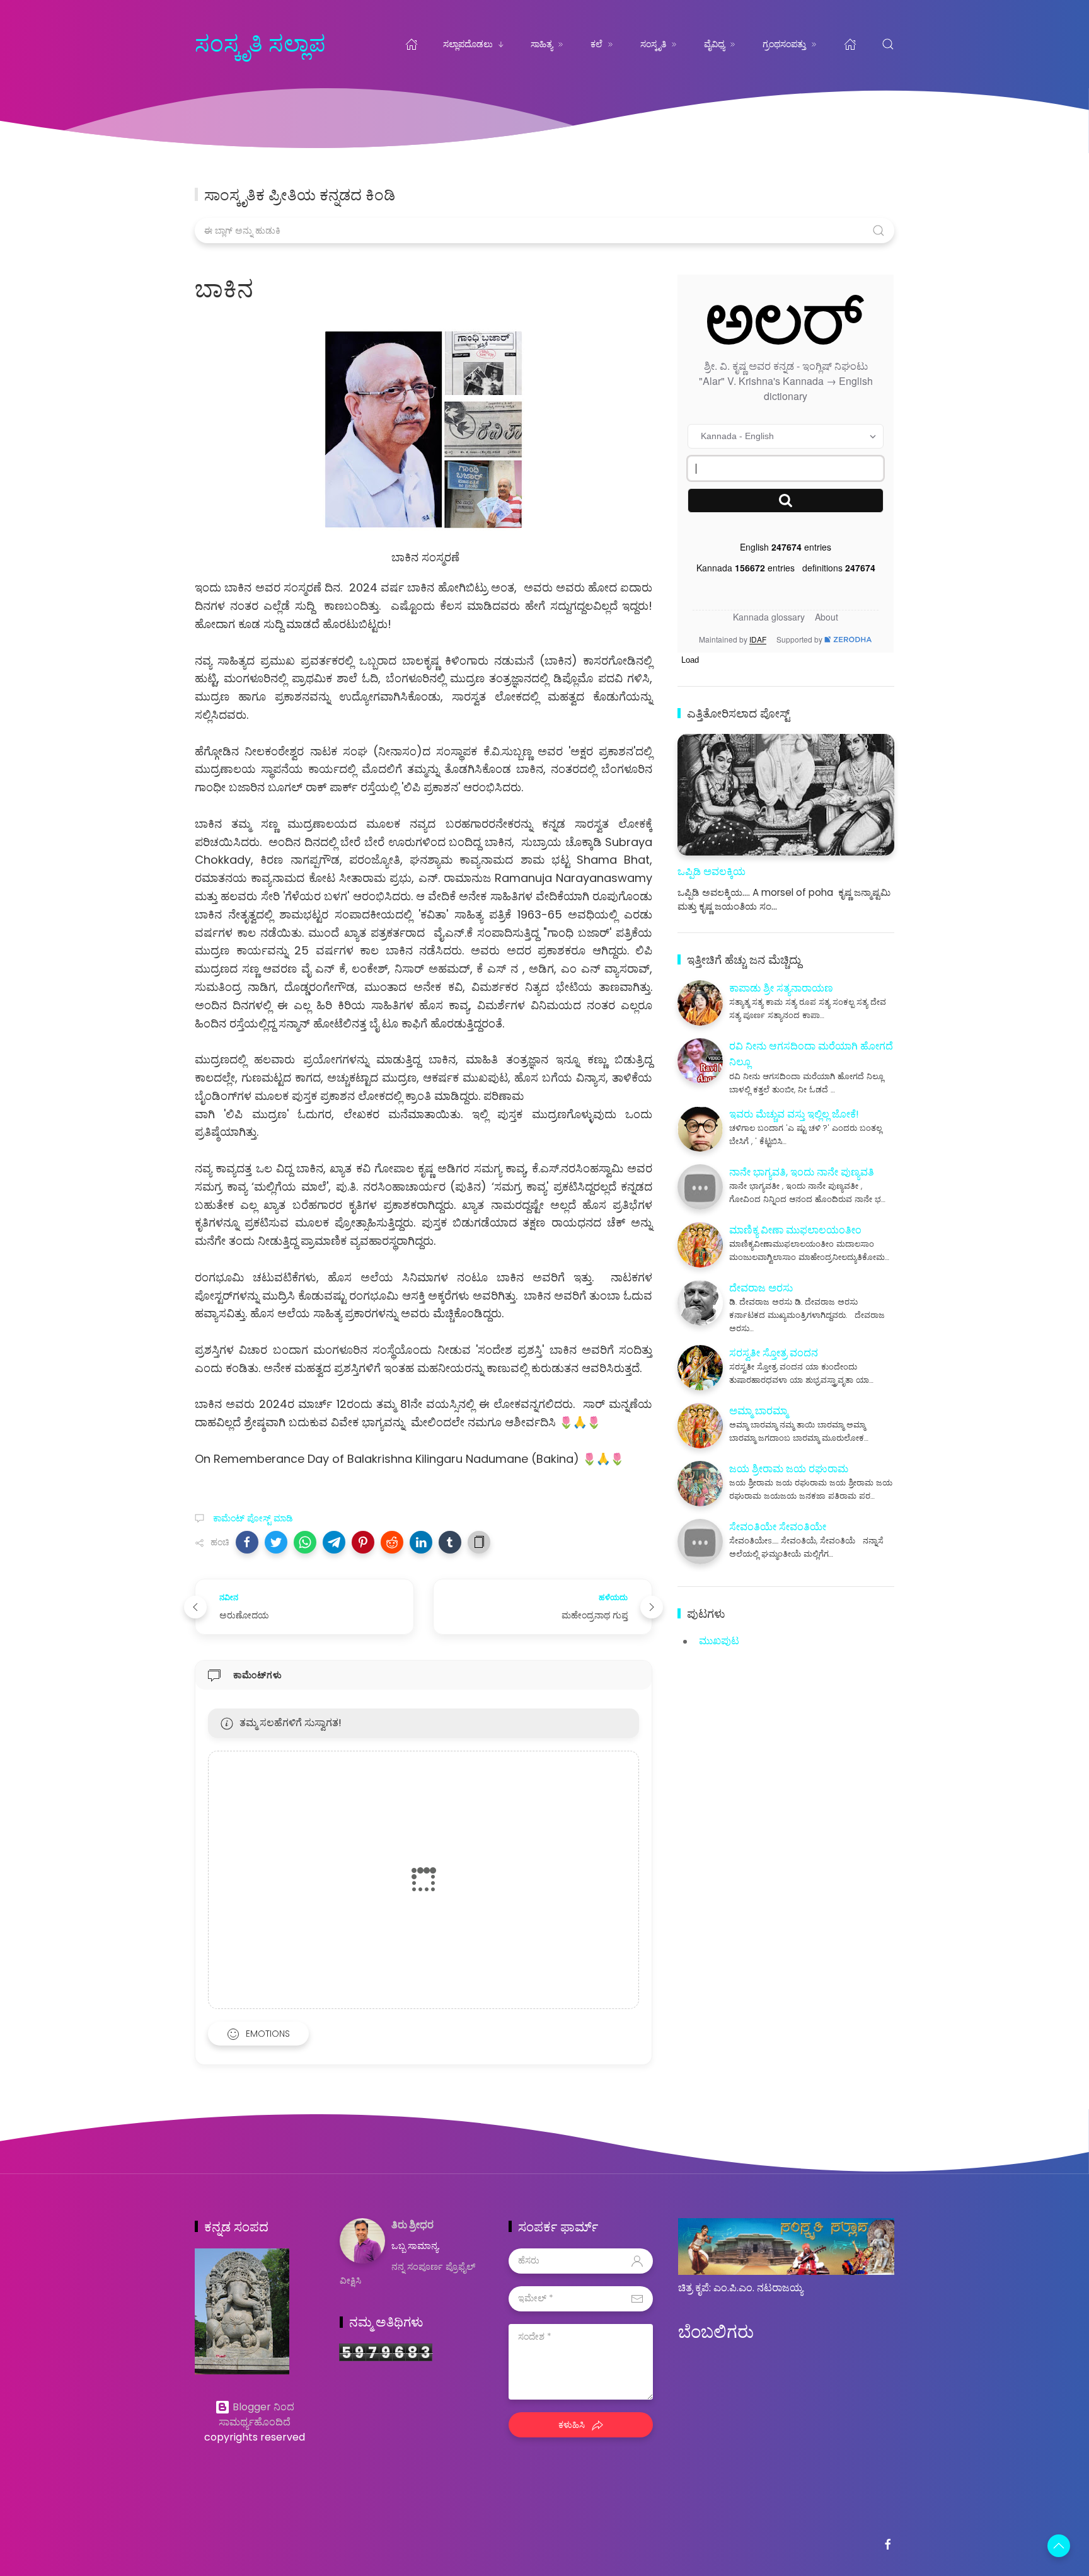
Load (690, 660)
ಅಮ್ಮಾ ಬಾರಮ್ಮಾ (758, 1411)
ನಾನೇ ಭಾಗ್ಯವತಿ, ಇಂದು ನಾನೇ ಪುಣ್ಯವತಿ (802, 1172)
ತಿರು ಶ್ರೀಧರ (412, 2225)
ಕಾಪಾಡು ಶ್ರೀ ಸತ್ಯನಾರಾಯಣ (781, 988)
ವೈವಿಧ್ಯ (714, 44)
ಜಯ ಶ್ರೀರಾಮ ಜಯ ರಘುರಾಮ (789, 1469)
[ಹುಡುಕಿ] (888, 44)
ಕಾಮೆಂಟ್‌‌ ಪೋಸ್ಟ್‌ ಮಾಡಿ (252, 1518)
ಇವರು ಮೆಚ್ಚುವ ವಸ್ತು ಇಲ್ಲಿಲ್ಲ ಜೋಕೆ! (794, 1114)
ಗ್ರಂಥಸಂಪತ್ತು (784, 44)
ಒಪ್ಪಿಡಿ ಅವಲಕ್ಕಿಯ (712, 872)
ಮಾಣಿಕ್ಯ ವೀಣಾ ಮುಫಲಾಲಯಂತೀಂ (795, 1230)
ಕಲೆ (596, 44)
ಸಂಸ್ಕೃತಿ (653, 44)
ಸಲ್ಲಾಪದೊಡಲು (468, 44)
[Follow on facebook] (888, 2545)
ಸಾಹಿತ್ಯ (542, 44)
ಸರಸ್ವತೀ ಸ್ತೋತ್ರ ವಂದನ (774, 1353)
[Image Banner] (242, 2310)
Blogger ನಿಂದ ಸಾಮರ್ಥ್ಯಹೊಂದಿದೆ (256, 2414)
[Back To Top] (1059, 2546)
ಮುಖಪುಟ (719, 1641)
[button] (247, 1542)
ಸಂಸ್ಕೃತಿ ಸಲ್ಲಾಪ (260, 44)
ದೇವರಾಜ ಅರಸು (761, 1288)
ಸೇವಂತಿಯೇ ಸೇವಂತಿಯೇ (778, 1527)
